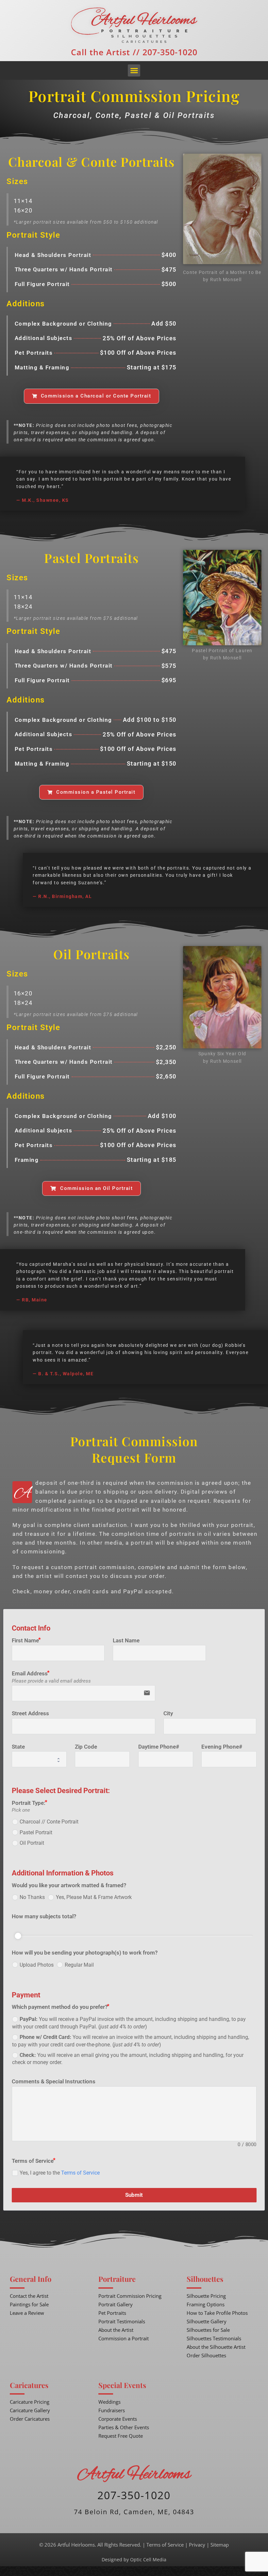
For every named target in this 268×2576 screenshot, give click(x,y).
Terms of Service (80, 2173)
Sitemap (220, 2545)
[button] (134, 71)
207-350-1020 (134, 2495)
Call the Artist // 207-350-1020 (134, 52)
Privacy (197, 2545)
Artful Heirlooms (134, 2475)
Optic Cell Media (148, 2559)
